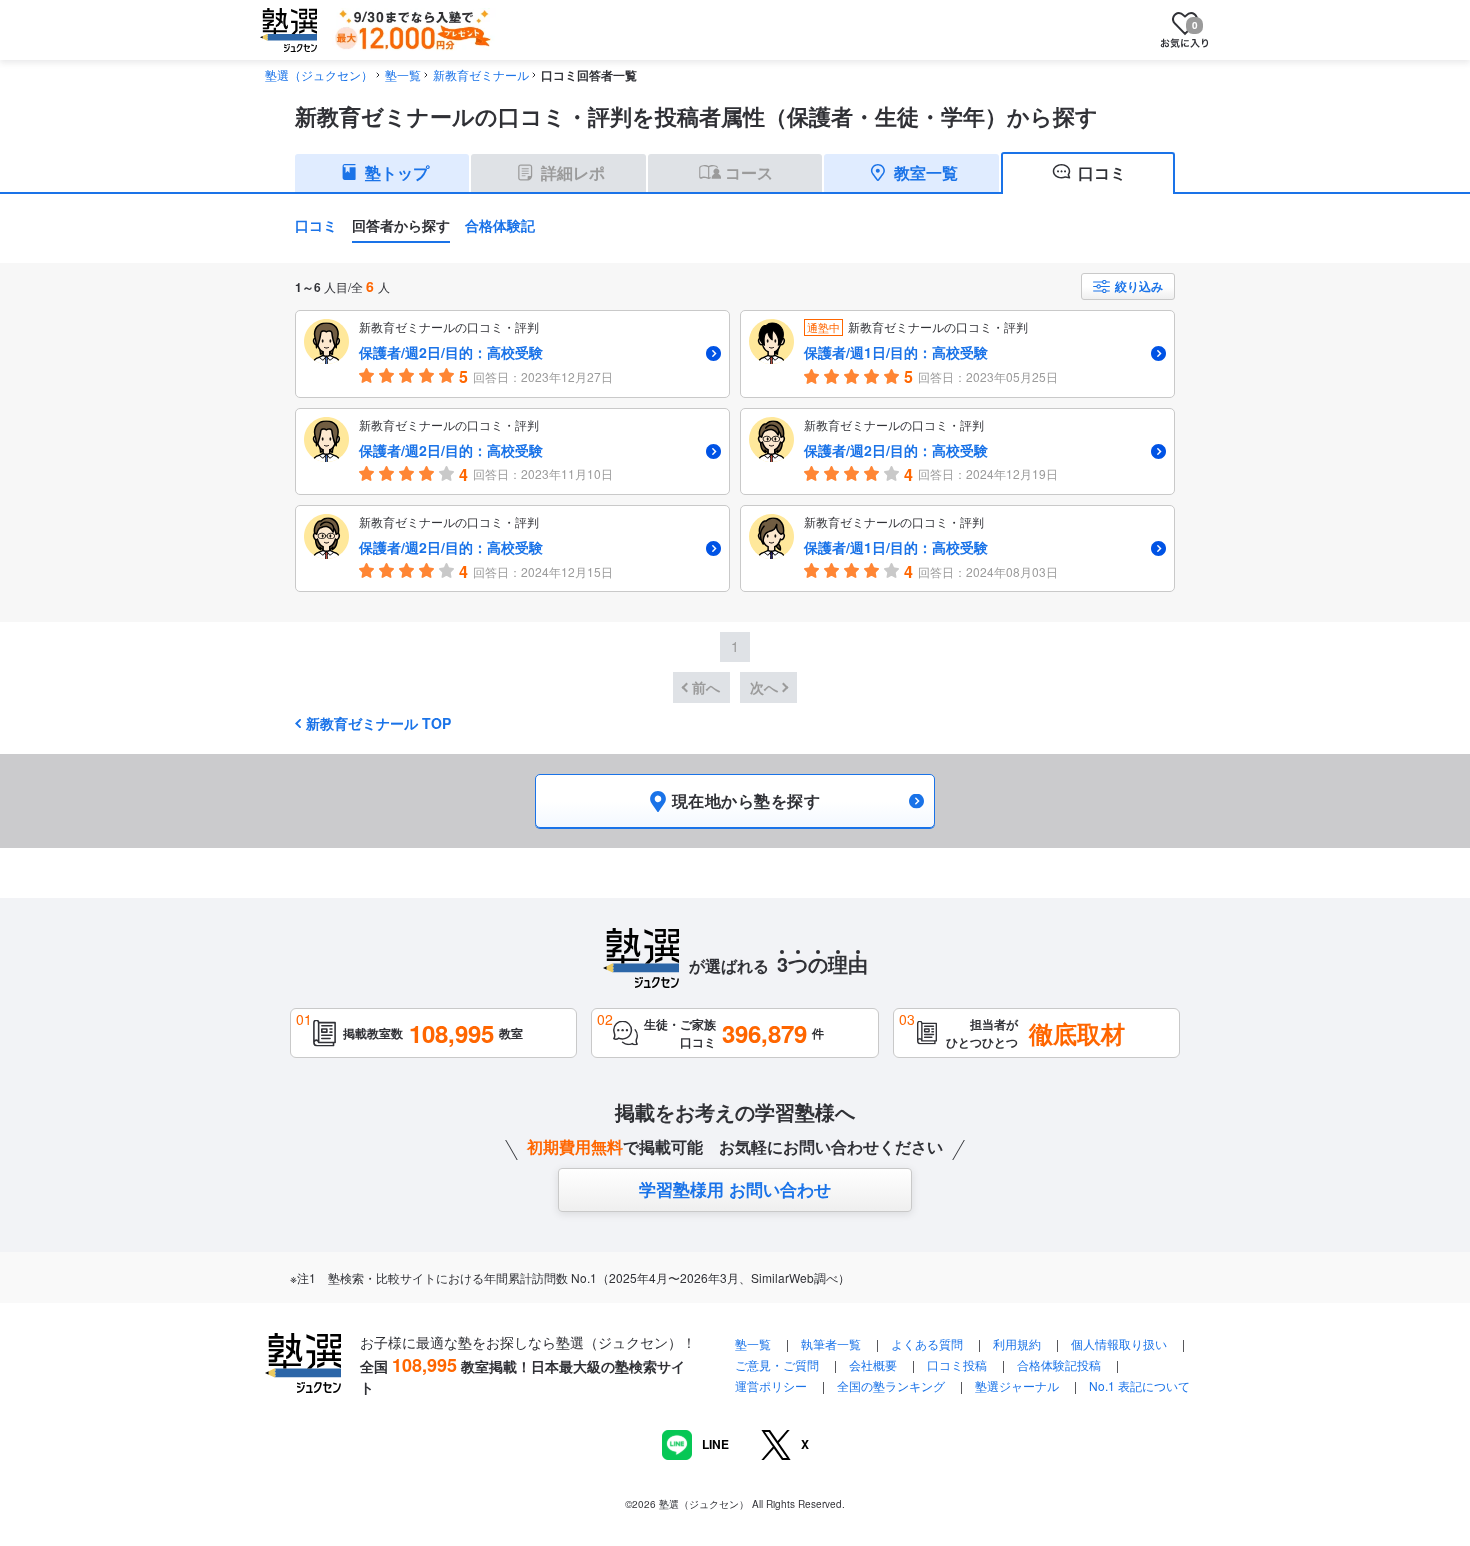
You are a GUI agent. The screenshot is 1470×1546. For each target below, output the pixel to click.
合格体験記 (500, 225)
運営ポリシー (771, 1385)
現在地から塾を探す (746, 800)
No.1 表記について (1139, 1385)
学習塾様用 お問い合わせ (735, 1189)
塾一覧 (403, 74)
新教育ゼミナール (481, 74)
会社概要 (873, 1364)
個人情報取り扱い (1119, 1343)
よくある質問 (928, 1343)
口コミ (316, 225)
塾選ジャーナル (1017, 1385)
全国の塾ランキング (891, 1385)
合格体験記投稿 (1059, 1364)
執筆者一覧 (831, 1343)
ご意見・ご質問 (777, 1364)
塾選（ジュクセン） (319, 74)
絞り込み (1139, 286)
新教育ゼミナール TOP (378, 723)
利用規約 (1017, 1343)
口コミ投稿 (957, 1364)
